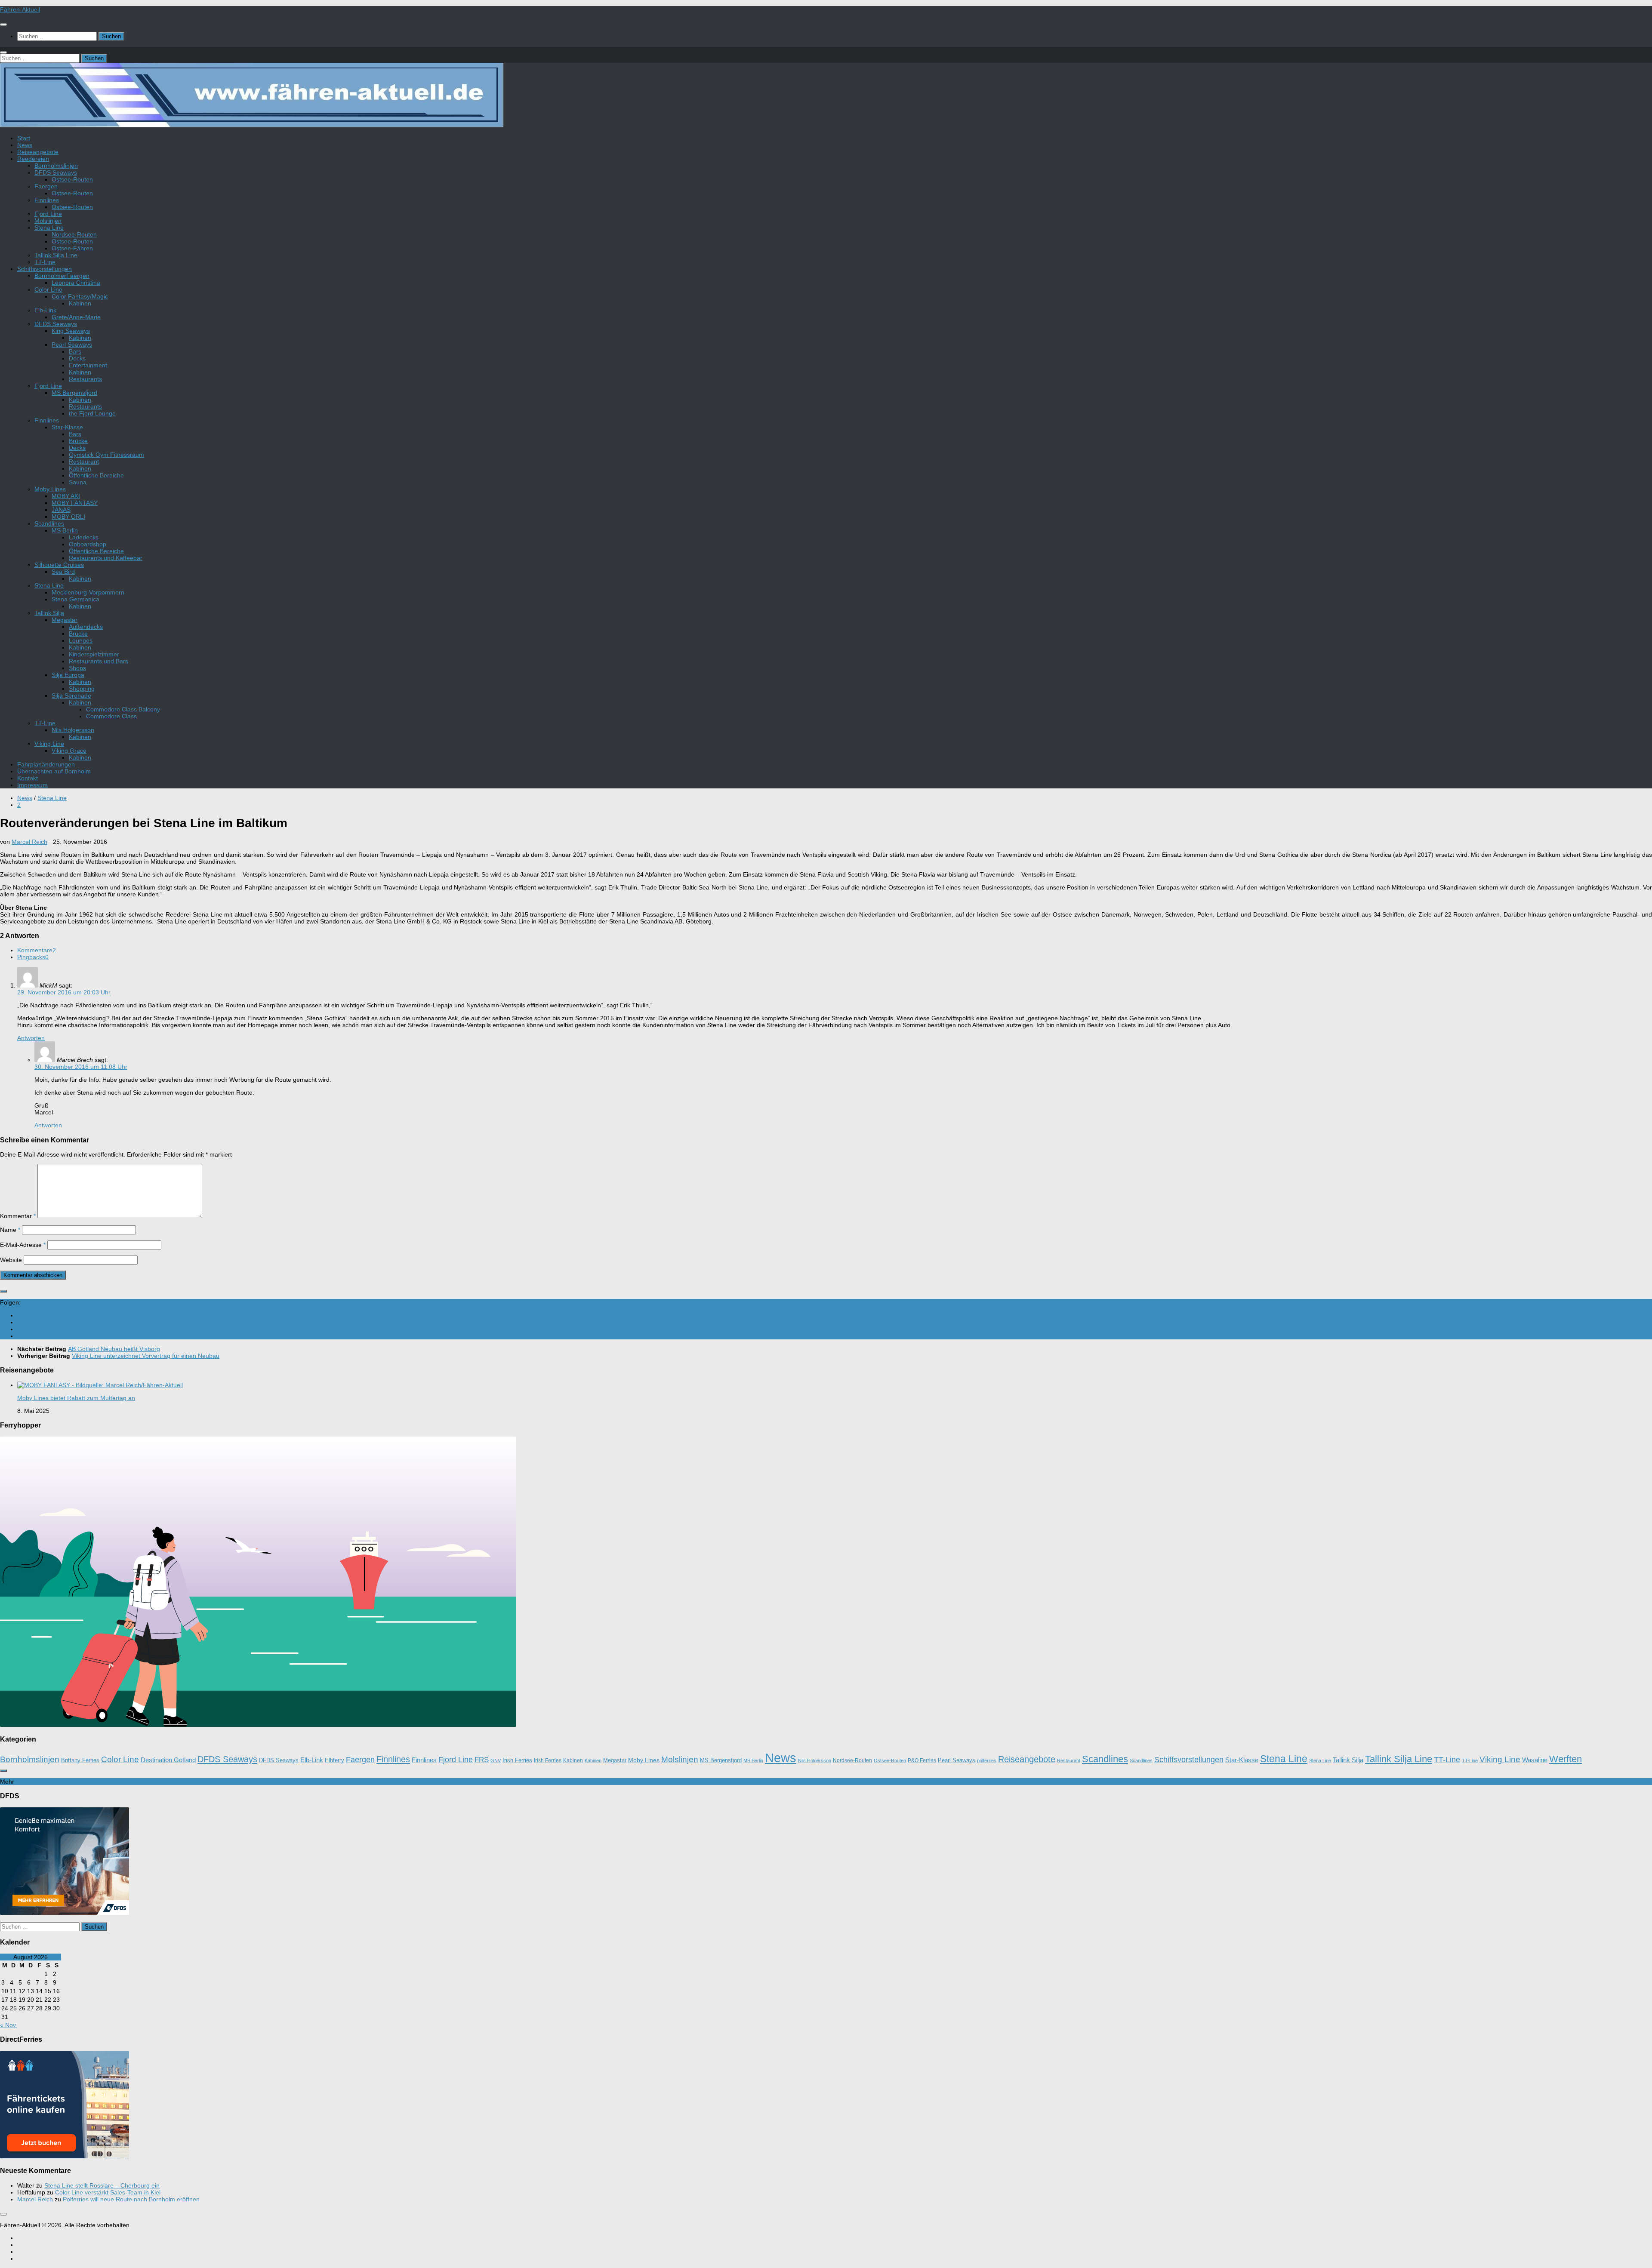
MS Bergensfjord (74, 393)
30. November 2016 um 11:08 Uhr (81, 1067)
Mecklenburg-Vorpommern (88, 592)
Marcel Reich (29, 842)
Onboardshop (88, 544)
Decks (77, 358)
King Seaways (71, 331)
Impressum (32, 785)
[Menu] (3, 25)
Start (24, 138)
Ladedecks (84, 537)
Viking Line (49, 744)
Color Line (48, 289)
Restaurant (84, 462)
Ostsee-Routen (72, 179)
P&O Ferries (922, 1760)
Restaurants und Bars (99, 661)
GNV (496, 1760)
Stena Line (49, 228)
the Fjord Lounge (92, 413)
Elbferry (334, 1760)
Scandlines (49, 523)
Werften (1566, 1759)
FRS (482, 1760)
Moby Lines (50, 489)
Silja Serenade (71, 695)
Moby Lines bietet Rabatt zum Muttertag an (76, 1398)
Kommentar (18, 1216)
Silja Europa (68, 675)
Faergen (46, 186)
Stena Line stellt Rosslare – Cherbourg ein (102, 2185)
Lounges (81, 640)
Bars (75, 351)
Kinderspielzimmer (94, 654)
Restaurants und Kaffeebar (106, 558)
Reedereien (33, 159)
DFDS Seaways (56, 172)
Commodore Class (111, 716)
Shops (77, 668)
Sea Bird (63, 572)
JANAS (61, 510)
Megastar (65, 620)
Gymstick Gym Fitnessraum (106, 455)
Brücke (78, 441)
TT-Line (45, 262)
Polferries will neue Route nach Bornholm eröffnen (131, 2199)
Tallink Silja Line (56, 255)
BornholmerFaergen (62, 276)
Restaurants (85, 379)
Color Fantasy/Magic (80, 296)
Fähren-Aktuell (20, 9)
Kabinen (80, 303)
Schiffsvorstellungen (45, 269)
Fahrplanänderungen (46, 764)
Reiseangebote (38, 152)
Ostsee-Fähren (72, 248)
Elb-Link (45, 310)
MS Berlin (65, 530)
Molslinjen (48, 221)
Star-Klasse (67, 427)
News (25, 145)
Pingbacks (33, 957)
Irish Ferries (517, 1760)
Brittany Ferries (80, 1760)
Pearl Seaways (72, 345)
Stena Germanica (76, 599)
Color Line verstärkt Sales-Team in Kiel (108, 2192)
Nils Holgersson (73, 730)
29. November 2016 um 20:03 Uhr (64, 992)
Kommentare (37, 950)
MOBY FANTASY (75, 503)
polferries (987, 1760)
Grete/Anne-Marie (76, 317)
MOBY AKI (66, 496)
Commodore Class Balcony (123, 709)
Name (10, 1230)
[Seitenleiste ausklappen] (3, 1291)
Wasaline (1535, 1760)
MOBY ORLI (68, 517)
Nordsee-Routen (74, 234)
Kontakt (28, 778)
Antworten (31, 1038)
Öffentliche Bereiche (96, 475)
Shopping (82, 689)
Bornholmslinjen (56, 166)
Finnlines (47, 200)
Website (11, 1260)
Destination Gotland (168, 1760)
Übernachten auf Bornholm (54, 771)
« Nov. (9, 2025)
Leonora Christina (76, 283)
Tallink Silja (49, 613)
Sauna (78, 482)
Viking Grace (69, 751)
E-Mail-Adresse (23, 1245)
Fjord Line (48, 214)
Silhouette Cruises (59, 565)
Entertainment (88, 365)
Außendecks (86, 627)
